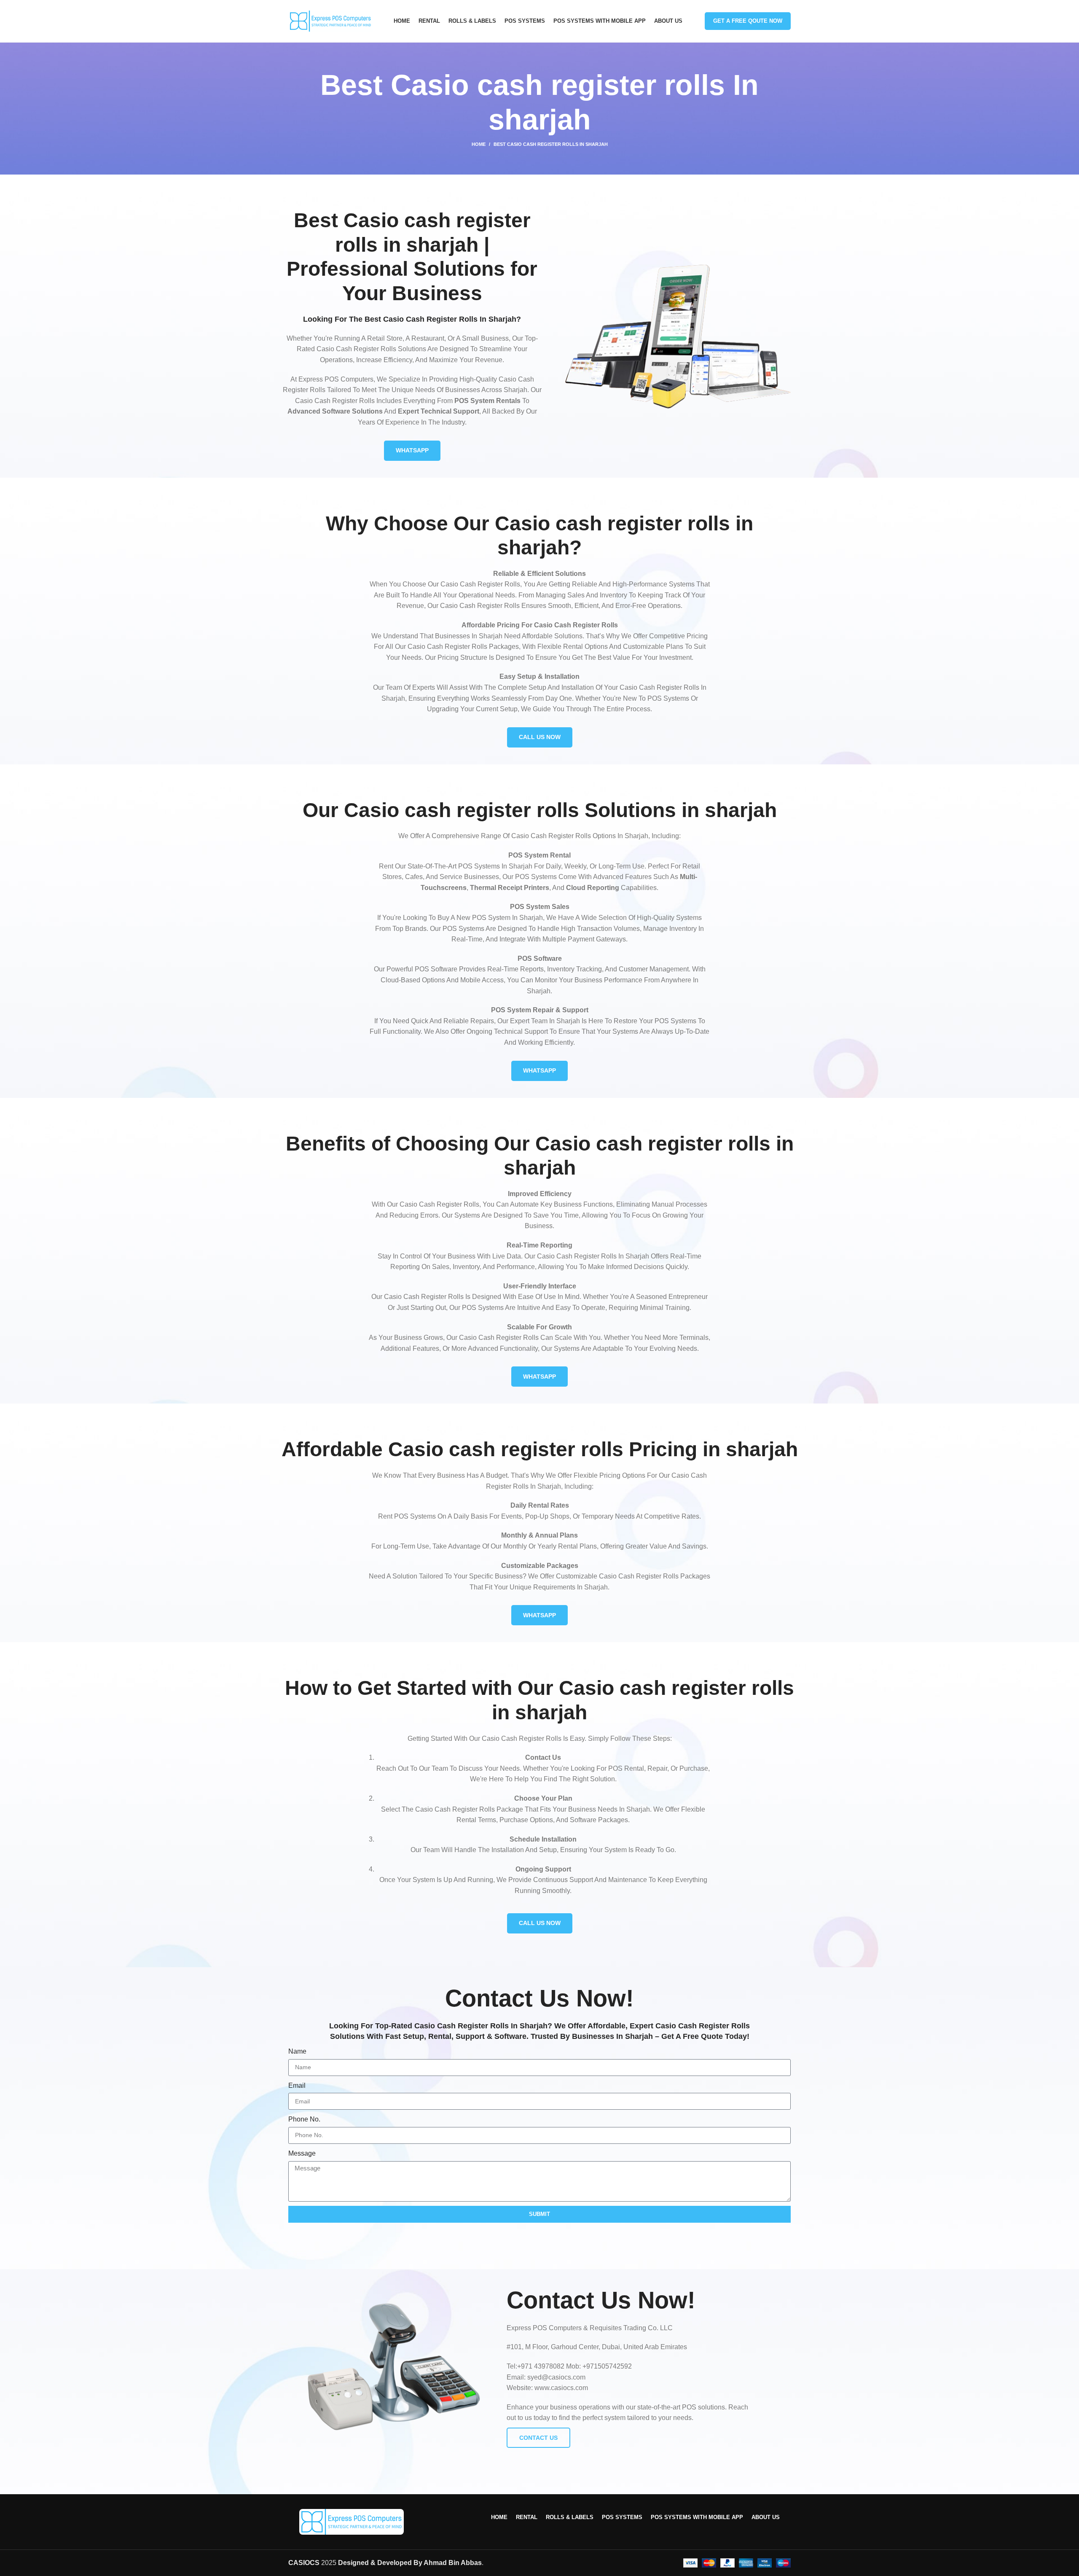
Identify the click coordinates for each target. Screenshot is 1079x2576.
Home (479, 137)
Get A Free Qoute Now (748, 14)
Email (297, 2079)
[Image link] (352, 2515)
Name (297, 2045)
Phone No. (304, 2112)
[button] (539, 2573)
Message (302, 2147)
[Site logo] (330, 14)
